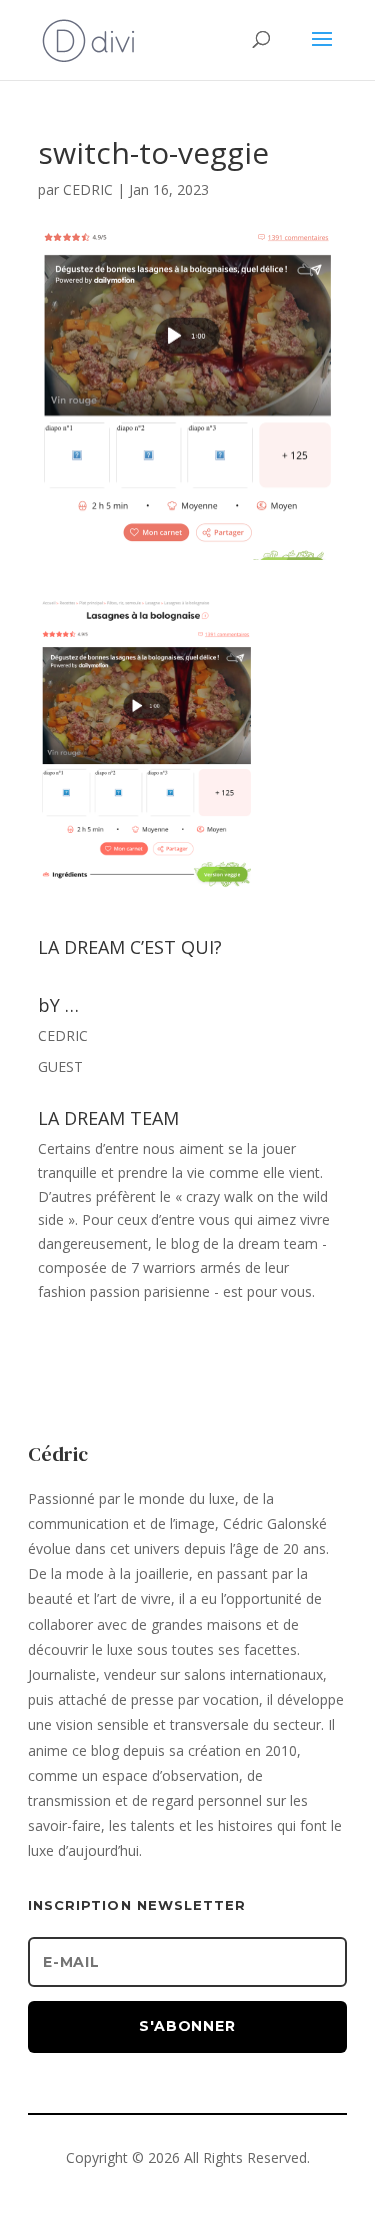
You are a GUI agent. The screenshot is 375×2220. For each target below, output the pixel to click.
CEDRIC (88, 189)
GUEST (60, 1066)
